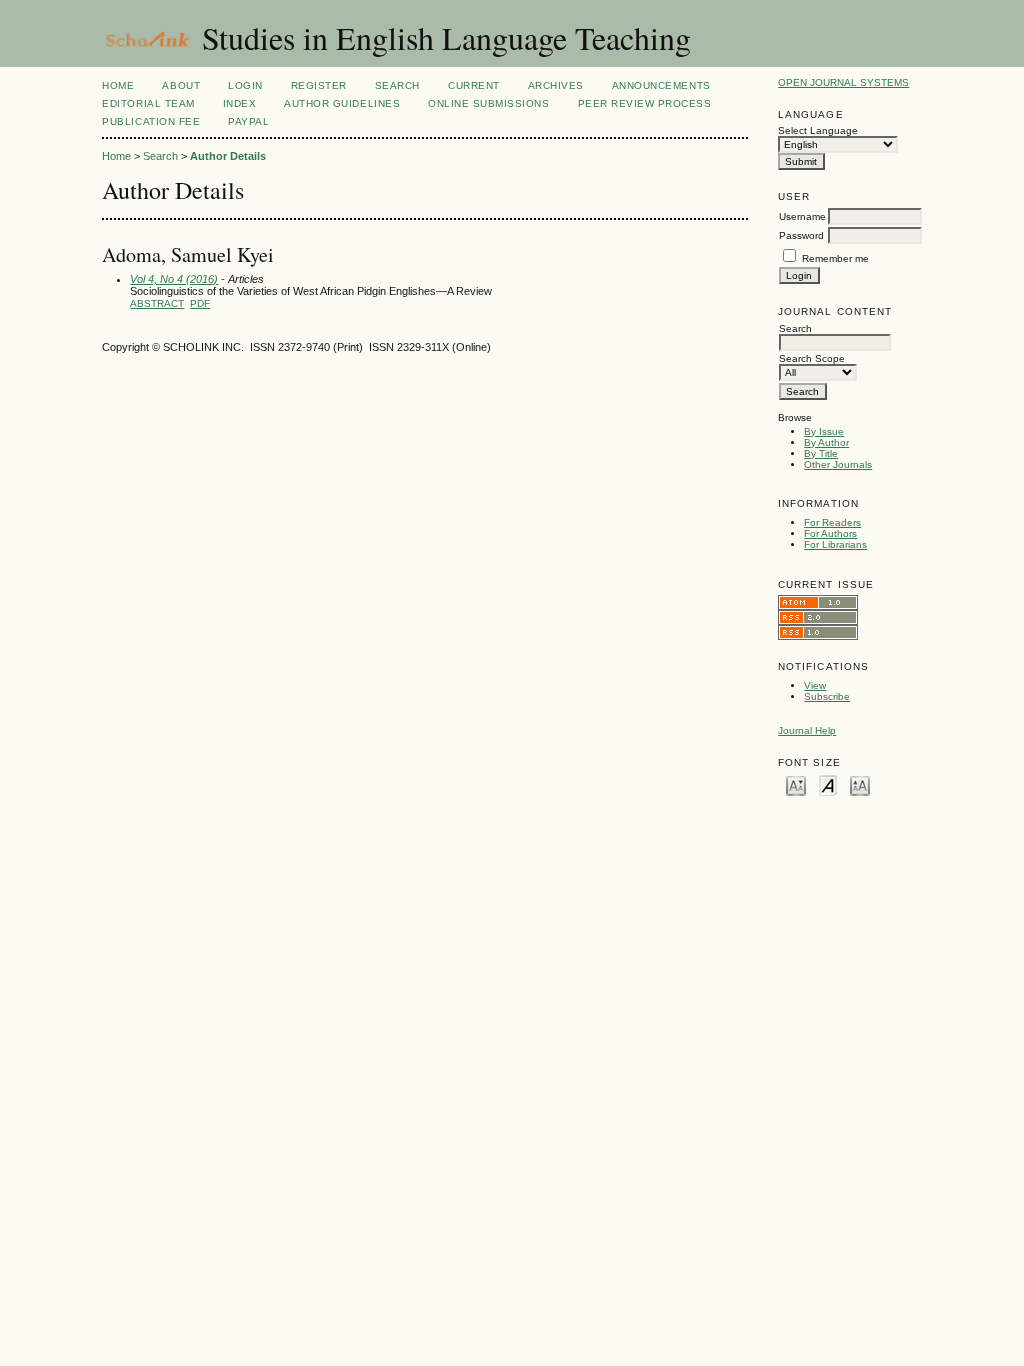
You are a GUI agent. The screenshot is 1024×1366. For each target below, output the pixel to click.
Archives (556, 85)
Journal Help (807, 730)
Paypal (248, 121)
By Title (821, 453)
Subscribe (827, 696)
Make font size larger (860, 784)
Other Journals (838, 464)
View (815, 685)
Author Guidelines (342, 103)
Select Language (818, 130)
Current (474, 85)
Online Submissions (488, 103)
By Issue (824, 431)
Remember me (835, 258)
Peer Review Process (645, 103)
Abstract (157, 303)
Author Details (228, 156)
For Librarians (835, 544)
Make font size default (828, 784)
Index (240, 103)
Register (319, 85)
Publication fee (151, 121)
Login (245, 85)
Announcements (661, 85)
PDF (200, 303)
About (181, 85)
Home (118, 85)
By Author (826, 442)
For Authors (830, 533)
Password (801, 235)
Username (802, 216)
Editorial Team (148, 103)
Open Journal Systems (843, 82)
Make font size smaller (796, 784)
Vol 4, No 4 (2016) (174, 279)
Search (397, 85)
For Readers (832, 522)
